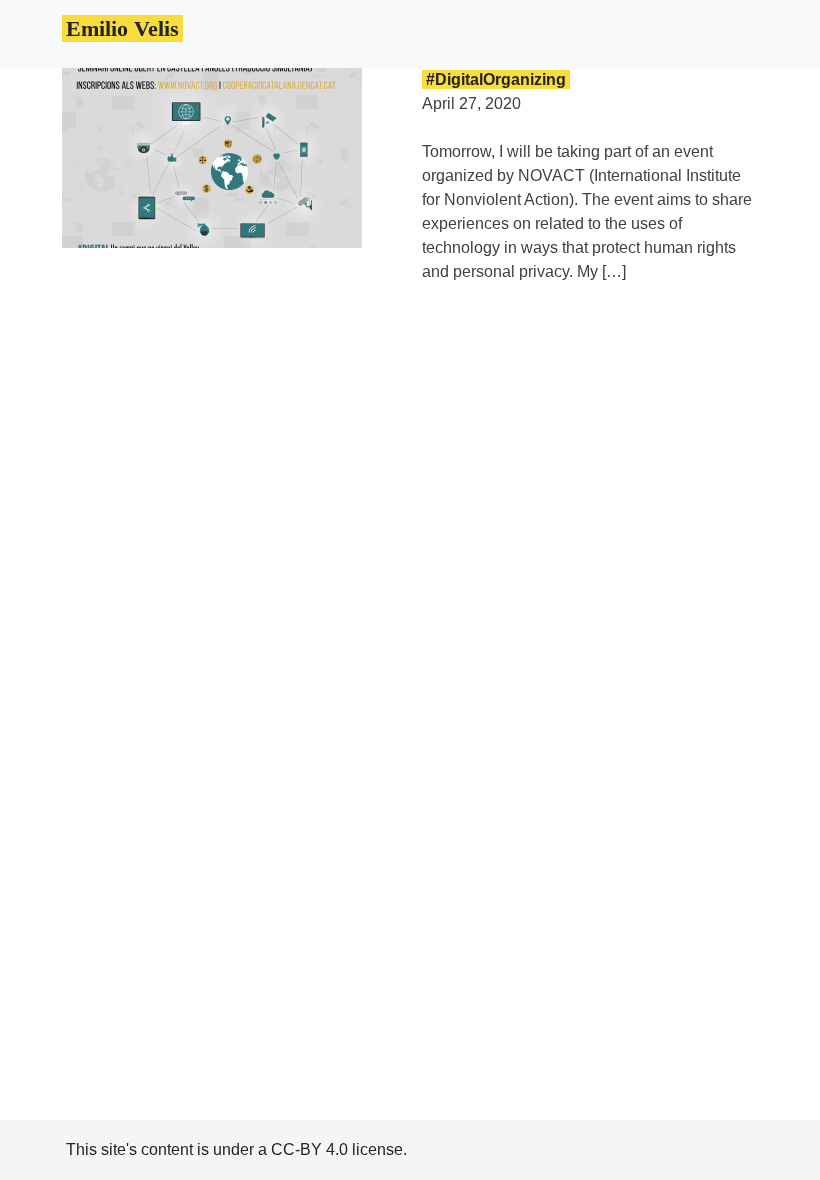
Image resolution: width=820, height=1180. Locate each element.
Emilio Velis (122, 28)
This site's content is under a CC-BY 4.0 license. (236, 1149)
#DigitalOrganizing (496, 79)
